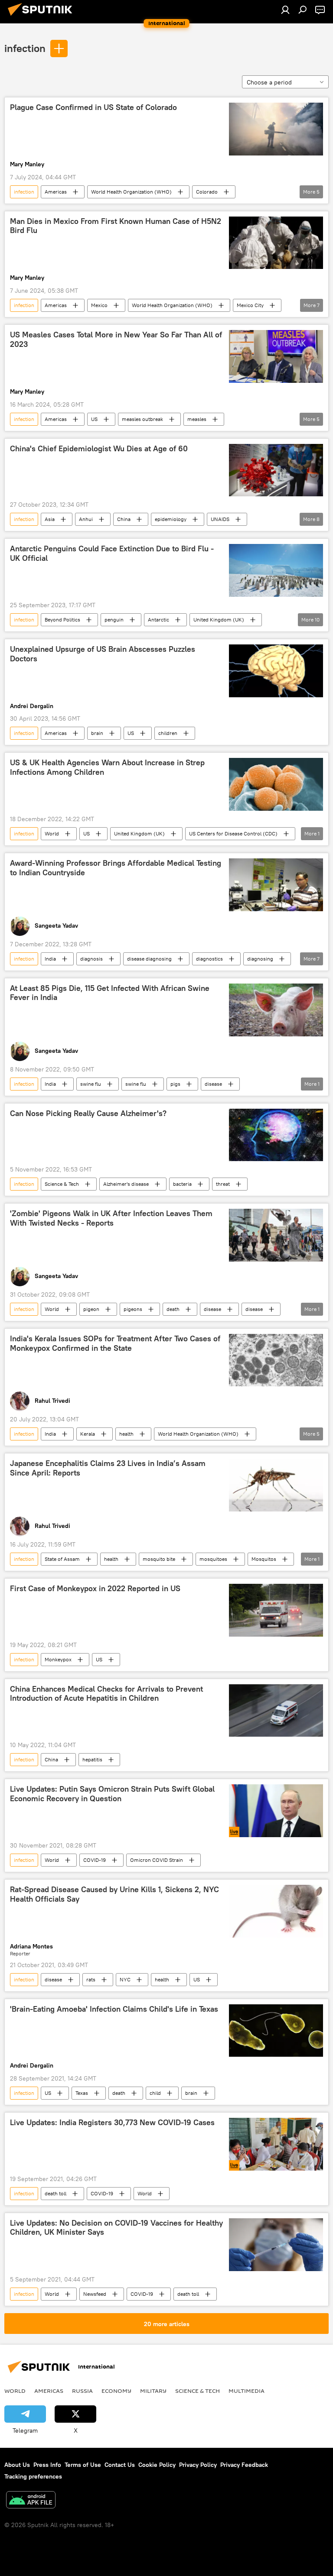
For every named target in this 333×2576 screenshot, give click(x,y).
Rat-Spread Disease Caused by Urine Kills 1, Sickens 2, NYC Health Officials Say (114, 1894)
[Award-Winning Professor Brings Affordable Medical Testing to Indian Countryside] (276, 885)
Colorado (207, 192)
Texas (82, 2093)
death (173, 1309)
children (168, 733)
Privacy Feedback (244, 2465)
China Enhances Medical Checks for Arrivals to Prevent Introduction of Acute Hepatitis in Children (106, 1694)
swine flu (91, 1084)
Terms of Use (83, 2465)
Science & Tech (62, 1184)
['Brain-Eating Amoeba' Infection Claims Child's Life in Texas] (276, 2031)
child (155, 2093)
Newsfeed (95, 2294)
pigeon (91, 1309)
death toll (55, 2193)
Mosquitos (264, 1559)
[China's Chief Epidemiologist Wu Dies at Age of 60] (276, 470)
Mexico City (250, 305)
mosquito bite (159, 1559)
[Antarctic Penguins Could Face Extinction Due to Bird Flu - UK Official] (276, 570)
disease (213, 1084)
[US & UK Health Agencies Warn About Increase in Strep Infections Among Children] (276, 784)
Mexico (99, 305)
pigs (175, 1084)
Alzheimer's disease (126, 1184)
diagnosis (91, 959)
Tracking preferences (33, 2476)
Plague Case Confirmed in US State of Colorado (93, 107)
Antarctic (158, 620)
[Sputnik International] (42, 17)
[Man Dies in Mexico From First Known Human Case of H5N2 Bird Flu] (276, 243)
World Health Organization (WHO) (131, 192)
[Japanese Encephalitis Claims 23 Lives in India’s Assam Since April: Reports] (276, 1485)
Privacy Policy (198, 2465)
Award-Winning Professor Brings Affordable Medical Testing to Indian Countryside (116, 868)
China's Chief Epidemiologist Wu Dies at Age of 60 (99, 449)
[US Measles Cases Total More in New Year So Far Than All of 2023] (276, 356)
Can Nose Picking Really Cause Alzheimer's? (88, 1113)
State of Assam (62, 1559)
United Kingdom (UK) (219, 620)
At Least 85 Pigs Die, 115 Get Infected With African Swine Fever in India (110, 993)
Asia (50, 519)
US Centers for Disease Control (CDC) (233, 833)
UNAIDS (220, 519)
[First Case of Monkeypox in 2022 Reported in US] (276, 1610)
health (126, 1434)
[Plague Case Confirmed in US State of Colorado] (276, 129)
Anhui (86, 519)
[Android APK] (31, 2501)
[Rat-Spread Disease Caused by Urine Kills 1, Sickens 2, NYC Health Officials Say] (276, 1911)
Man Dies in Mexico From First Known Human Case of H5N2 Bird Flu (116, 226)
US (94, 419)
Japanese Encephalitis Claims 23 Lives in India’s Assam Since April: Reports (108, 1468)
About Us (17, 2465)
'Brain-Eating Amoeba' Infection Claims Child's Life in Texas (114, 2009)
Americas (56, 192)
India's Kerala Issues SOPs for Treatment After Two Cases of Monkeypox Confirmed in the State (115, 1343)
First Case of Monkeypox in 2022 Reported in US (95, 1589)
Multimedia (246, 2391)
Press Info (47, 2465)
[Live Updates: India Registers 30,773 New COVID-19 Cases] (276, 2144)
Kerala (88, 1434)
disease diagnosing (149, 959)
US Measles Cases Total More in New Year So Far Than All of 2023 (116, 340)
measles (197, 419)
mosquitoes (213, 1559)
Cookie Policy (157, 2465)
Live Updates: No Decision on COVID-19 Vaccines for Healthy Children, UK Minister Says (116, 2228)
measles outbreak (142, 419)
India (50, 959)
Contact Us (120, 2465)
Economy (116, 2391)
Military (153, 2391)
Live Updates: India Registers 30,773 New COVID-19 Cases (112, 2123)
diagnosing (260, 959)
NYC (125, 1979)
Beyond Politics (62, 620)
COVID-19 (95, 1860)
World (52, 833)
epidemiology (171, 519)
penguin (114, 620)
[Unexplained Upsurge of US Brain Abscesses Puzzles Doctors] (276, 671)
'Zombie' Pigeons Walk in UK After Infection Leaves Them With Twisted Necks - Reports (111, 1218)
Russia (82, 2391)
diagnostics (209, 959)
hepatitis (92, 1759)
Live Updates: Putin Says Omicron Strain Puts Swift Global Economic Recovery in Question (112, 1794)
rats (91, 1979)
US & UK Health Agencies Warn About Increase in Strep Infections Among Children (107, 767)
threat (223, 1184)
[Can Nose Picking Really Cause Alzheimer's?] (276, 1135)
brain (97, 733)
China (124, 519)
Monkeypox (58, 1659)
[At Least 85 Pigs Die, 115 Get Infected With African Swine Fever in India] (276, 1010)
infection (25, 48)
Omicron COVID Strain (157, 1860)
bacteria (182, 1184)
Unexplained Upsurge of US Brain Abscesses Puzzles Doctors (103, 654)
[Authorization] (285, 10)
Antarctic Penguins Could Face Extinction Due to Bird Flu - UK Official (112, 553)
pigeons (133, 1309)
